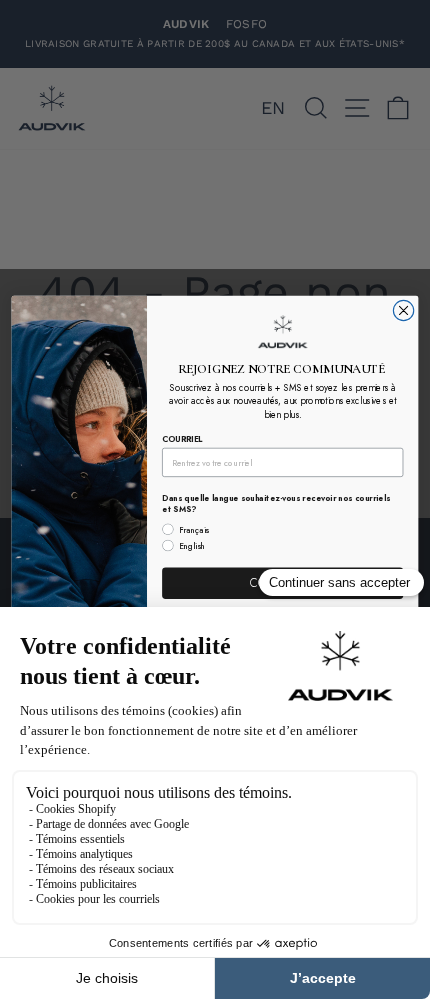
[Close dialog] (403, 311)
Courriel (182, 439)
